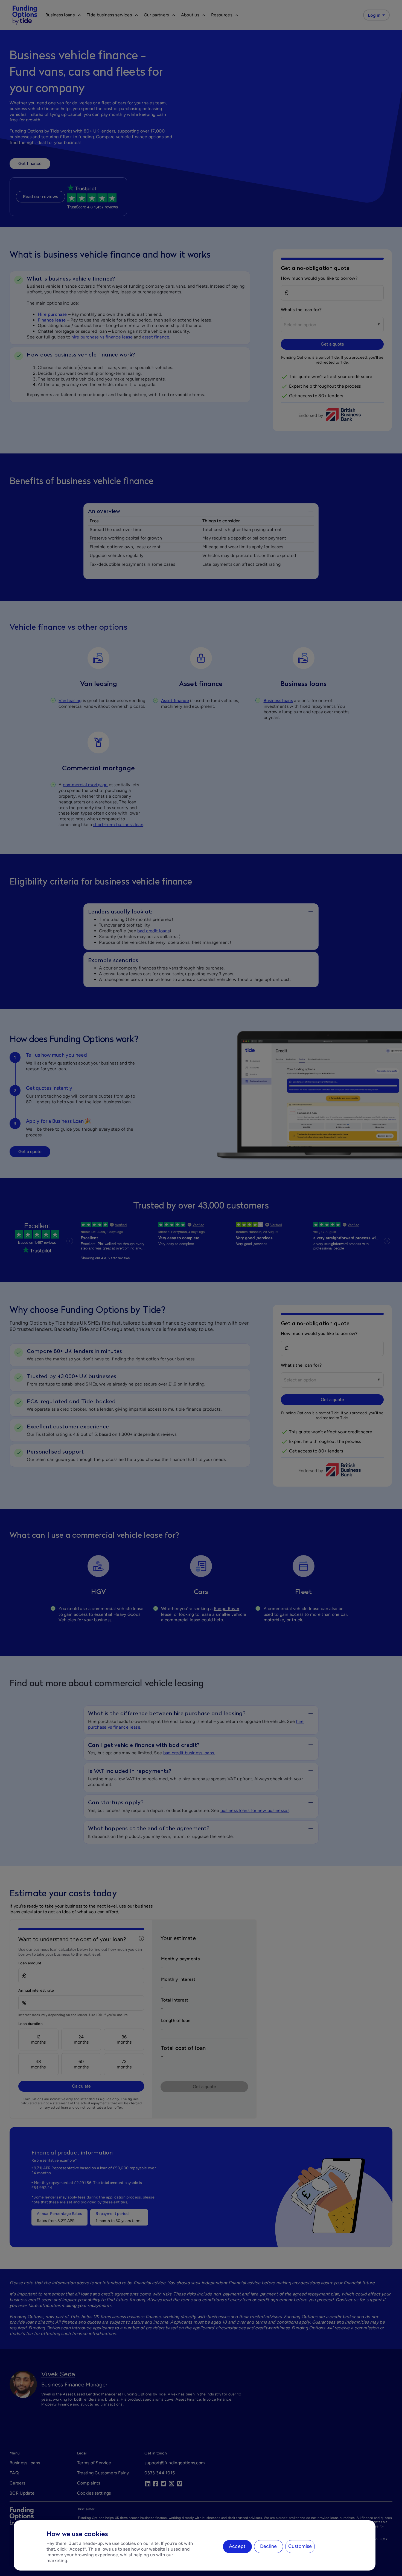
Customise (300, 2546)
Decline (268, 2546)
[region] (195, 2545)
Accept (237, 2546)
